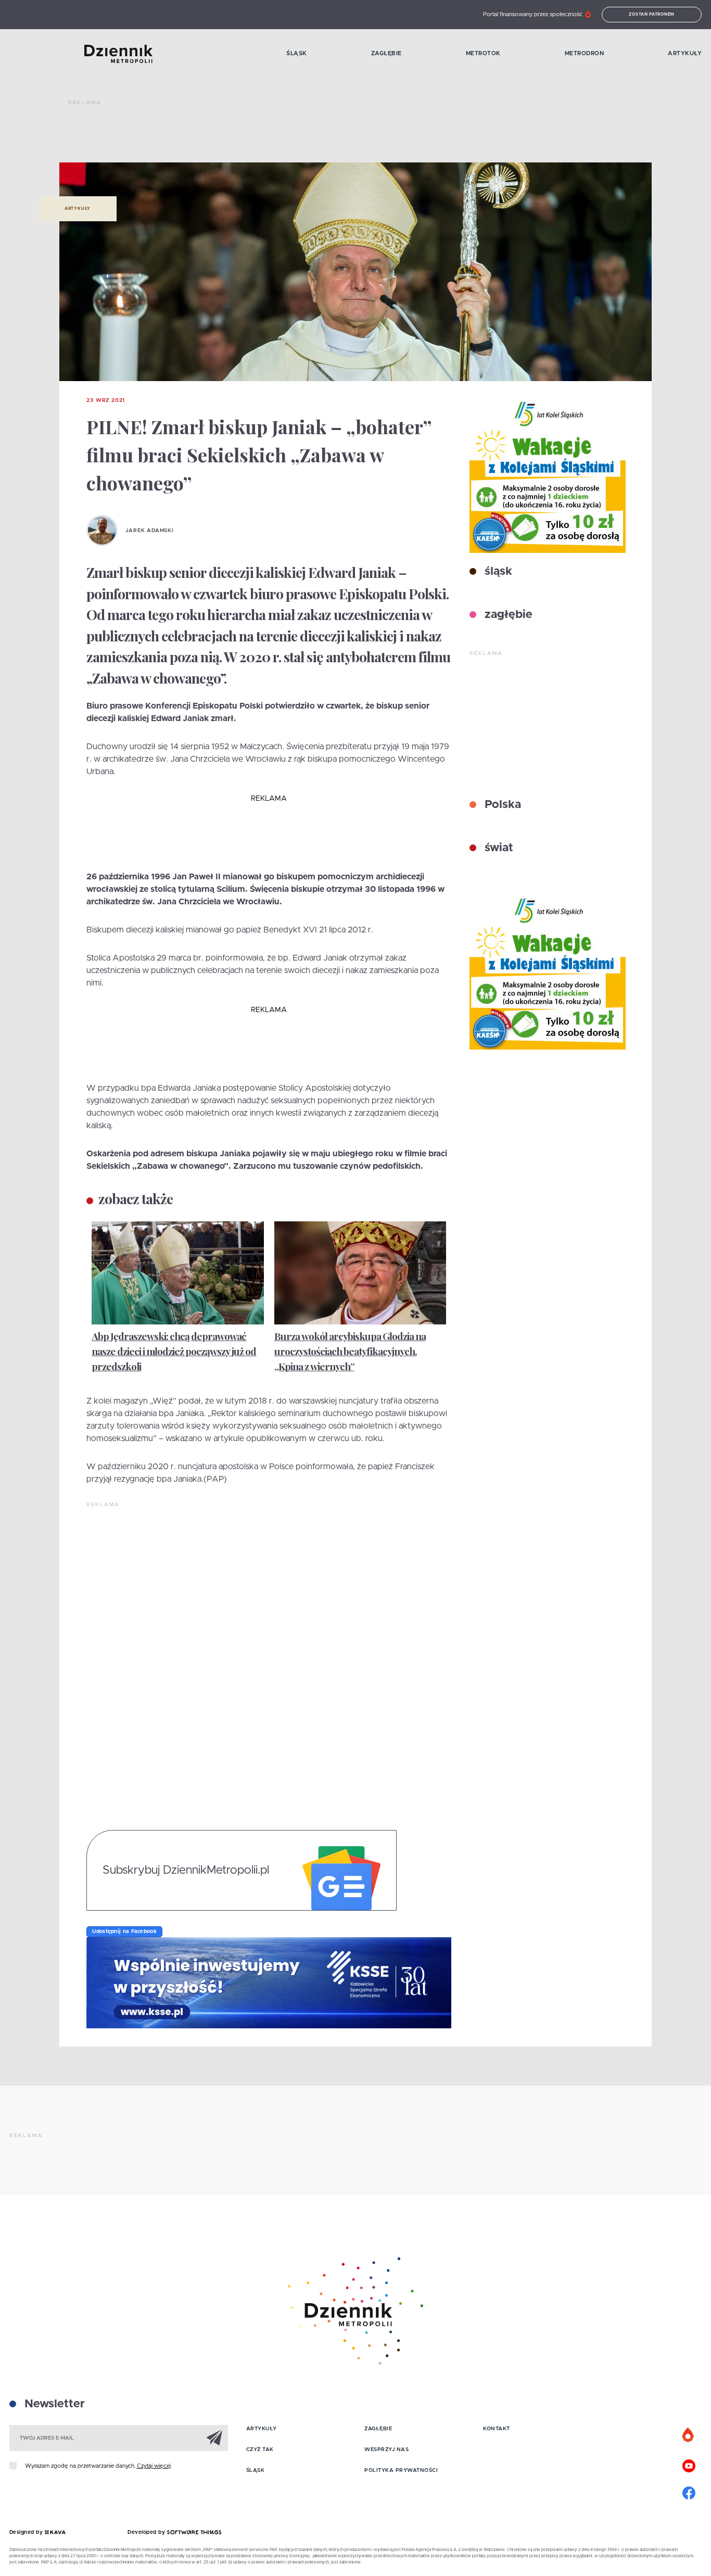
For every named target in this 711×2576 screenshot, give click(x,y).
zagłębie (507, 615)
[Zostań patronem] (689, 2435)
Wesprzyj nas (386, 2449)
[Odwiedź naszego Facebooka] (689, 2492)
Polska (501, 805)
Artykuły (685, 53)
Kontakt (497, 2429)
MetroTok (483, 53)
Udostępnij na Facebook (124, 1931)
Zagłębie (386, 53)
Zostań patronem (652, 15)
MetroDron (585, 53)
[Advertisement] (258, 135)
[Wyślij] (214, 2438)
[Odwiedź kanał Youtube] (689, 2465)
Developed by (147, 2532)
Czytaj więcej (154, 2466)
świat (497, 848)
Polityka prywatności (401, 2470)
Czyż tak (260, 2449)
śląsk (497, 572)
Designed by (27, 2532)
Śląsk (297, 53)
